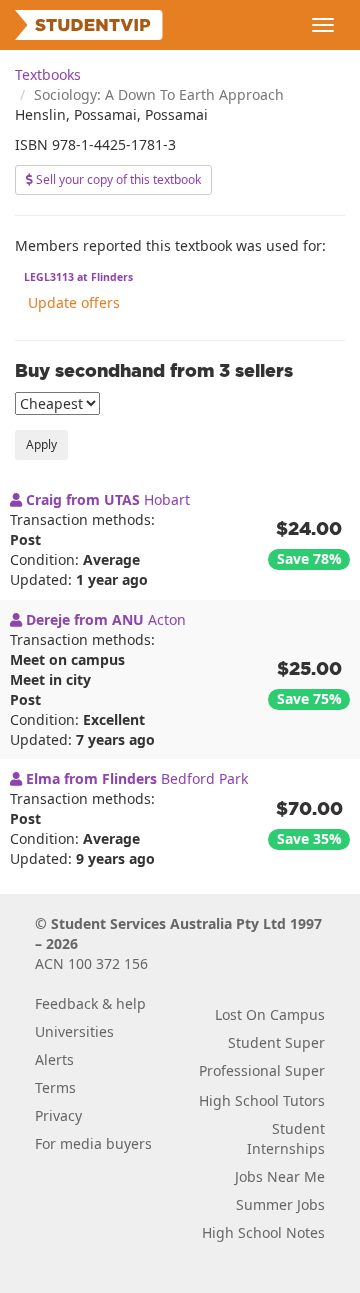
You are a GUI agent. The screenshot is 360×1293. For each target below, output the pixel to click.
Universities (74, 1031)
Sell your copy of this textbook (117, 179)
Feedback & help (90, 1003)
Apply (41, 444)
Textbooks (48, 74)
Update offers (74, 302)
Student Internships (286, 1138)
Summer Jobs (280, 1204)
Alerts (54, 1059)
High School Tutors (262, 1100)
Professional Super (262, 1070)
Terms (55, 1087)
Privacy (58, 1115)
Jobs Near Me (280, 1176)
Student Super (276, 1042)
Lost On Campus (270, 1014)
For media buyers (93, 1143)
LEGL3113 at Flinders (78, 277)
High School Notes (263, 1232)
